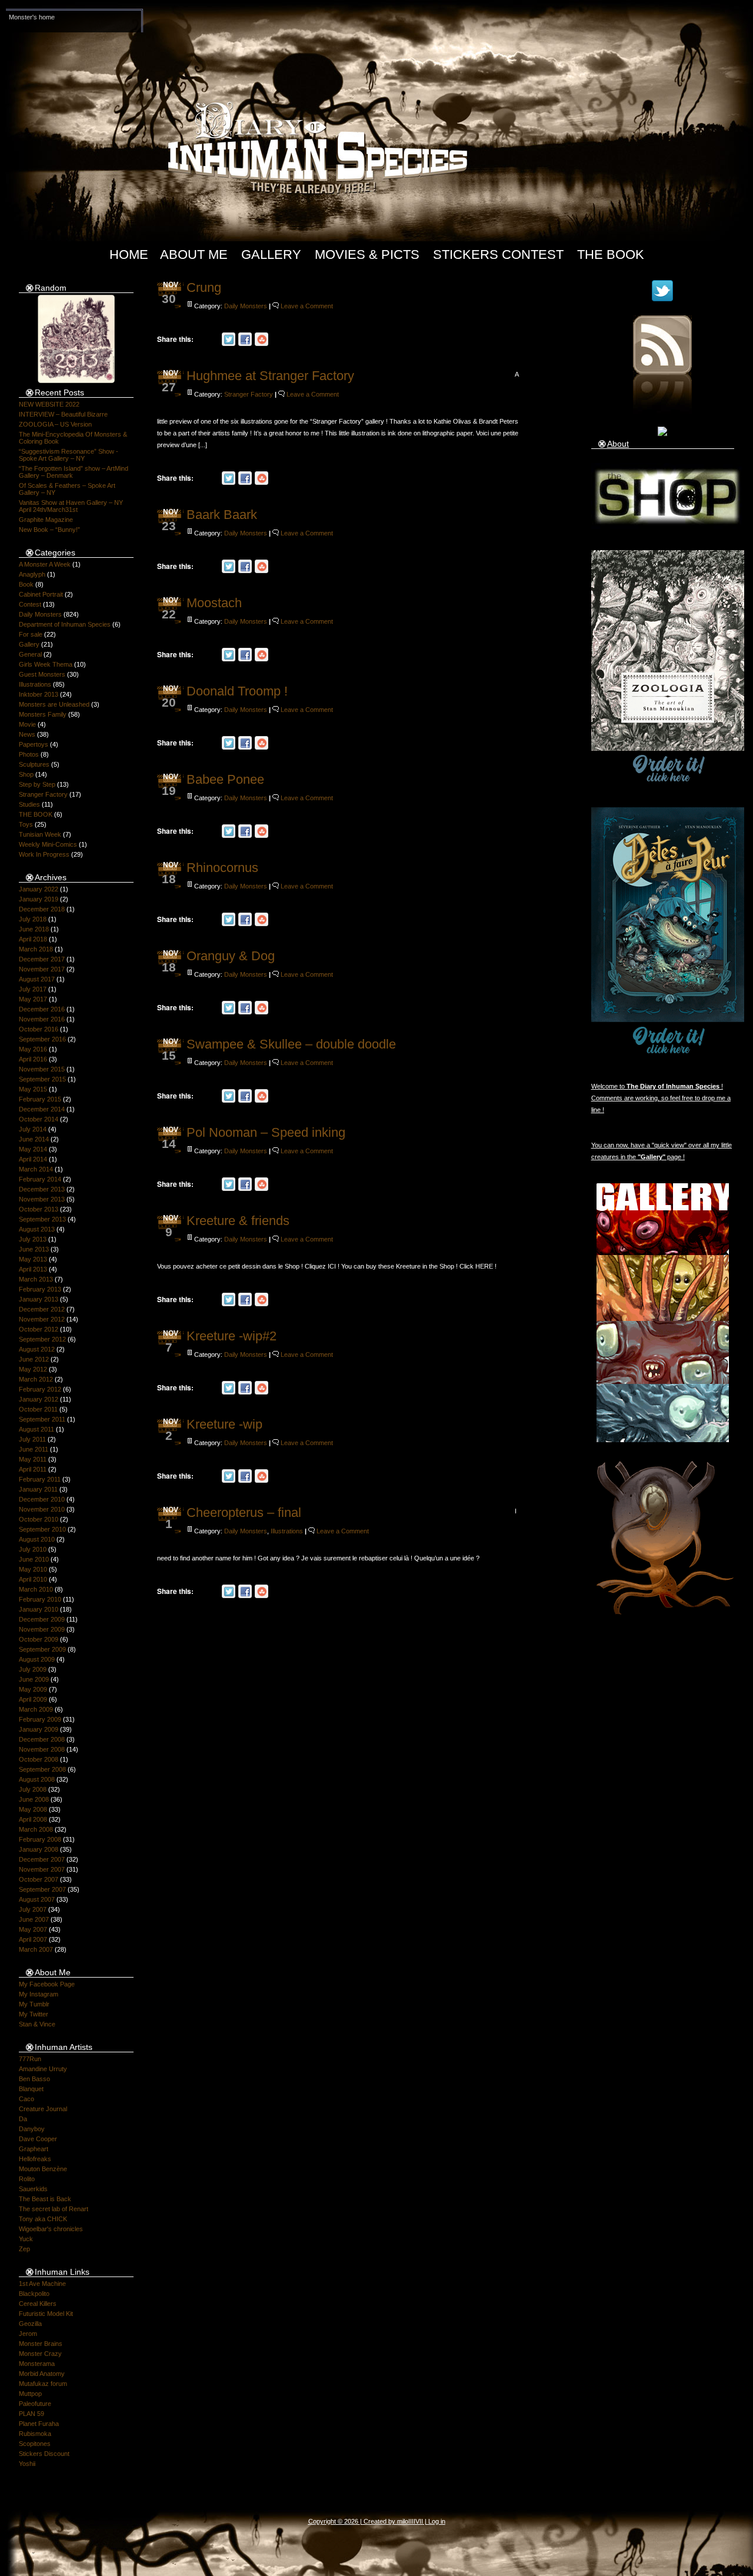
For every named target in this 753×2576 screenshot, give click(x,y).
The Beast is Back (45, 2199)
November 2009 (42, 1629)
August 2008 (37, 1779)
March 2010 (36, 1589)
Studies (29, 804)
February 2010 (40, 1599)
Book (26, 584)
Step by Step (37, 784)
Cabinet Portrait (41, 594)
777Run (30, 2059)
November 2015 (42, 1069)
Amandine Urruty (43, 2069)
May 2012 (33, 1369)
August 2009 (37, 1659)
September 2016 (42, 1039)
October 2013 (39, 1209)
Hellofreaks (35, 2159)
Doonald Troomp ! (237, 691)
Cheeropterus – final (244, 1512)
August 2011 (36, 1429)
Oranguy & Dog (231, 956)
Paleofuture (35, 2404)
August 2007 (37, 1899)
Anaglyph (32, 574)
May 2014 (33, 1149)
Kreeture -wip (224, 1424)
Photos (29, 754)
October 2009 (39, 1639)
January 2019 (39, 899)
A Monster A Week (45, 564)
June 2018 (34, 929)
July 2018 (33, 919)
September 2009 (42, 1649)
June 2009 (34, 1679)
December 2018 (42, 909)
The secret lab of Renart (54, 2209)
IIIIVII (416, 2521)
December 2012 (42, 1309)
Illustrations (35, 684)
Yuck (26, 2239)
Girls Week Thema (46, 664)
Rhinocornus (222, 868)
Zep (24, 2249)
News (27, 734)
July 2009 (33, 1669)
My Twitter (34, 2014)
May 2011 (33, 1459)
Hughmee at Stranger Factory (270, 376)
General (30, 654)
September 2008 (42, 1769)
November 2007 (42, 1869)
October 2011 (38, 1409)
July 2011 (32, 1439)
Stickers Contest (498, 254)
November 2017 (42, 969)
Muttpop (30, 2394)
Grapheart (34, 2149)
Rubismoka (35, 2434)
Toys (26, 824)
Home (129, 254)
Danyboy (32, 2129)
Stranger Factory (43, 794)
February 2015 (40, 1099)
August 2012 (37, 1349)
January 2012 (39, 1399)
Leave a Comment (307, 306)
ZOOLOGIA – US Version (55, 424)
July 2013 (33, 1239)
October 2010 (39, 1519)
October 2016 (39, 1029)
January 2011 (38, 1489)
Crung (204, 287)
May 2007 (33, 1929)
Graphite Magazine (46, 520)
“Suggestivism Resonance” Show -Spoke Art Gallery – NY (69, 455)
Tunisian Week (40, 834)
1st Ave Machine (42, 2284)
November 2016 (42, 1019)
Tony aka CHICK (43, 2219)
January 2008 (39, 1849)
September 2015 (42, 1079)
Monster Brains (41, 2344)
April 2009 (33, 1699)
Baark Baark (222, 515)
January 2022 (39, 889)
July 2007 (33, 1909)
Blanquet (31, 2089)
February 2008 (40, 1839)
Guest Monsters (42, 674)
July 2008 (33, 1789)
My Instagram (39, 1994)
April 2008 (33, 1819)
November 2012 (42, 1319)
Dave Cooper (38, 2139)
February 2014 (40, 1179)
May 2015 (33, 1089)
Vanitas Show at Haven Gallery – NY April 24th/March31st (71, 506)
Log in (437, 2521)
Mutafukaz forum (43, 2384)
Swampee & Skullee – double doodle (291, 1044)
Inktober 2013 (39, 694)
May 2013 (33, 1259)
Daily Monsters (40, 614)
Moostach (214, 603)
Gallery (271, 254)
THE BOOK (36, 814)
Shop (26, 774)
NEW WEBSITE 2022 (49, 404)
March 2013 (36, 1279)
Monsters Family (43, 714)
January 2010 (39, 1609)
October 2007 (39, 1879)
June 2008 (34, 1799)
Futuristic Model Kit (46, 2314)
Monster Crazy (40, 2354)
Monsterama (37, 2364)
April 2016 (33, 1059)
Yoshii (27, 2464)
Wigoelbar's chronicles (51, 2229)
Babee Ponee (225, 779)
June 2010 (34, 1559)
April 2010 (33, 1579)
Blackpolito (34, 2294)
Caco (26, 2099)
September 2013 (42, 1219)
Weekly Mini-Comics (48, 844)
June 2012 (34, 1359)
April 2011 (33, 1469)
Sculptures (34, 764)
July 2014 (33, 1129)
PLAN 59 (31, 2414)
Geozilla (30, 2324)
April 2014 (33, 1159)
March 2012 (36, 1379)
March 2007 (36, 1949)
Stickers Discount (44, 2454)
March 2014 (36, 1169)
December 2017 (42, 959)
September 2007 (42, 1889)
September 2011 (42, 1419)
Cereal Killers (38, 2304)
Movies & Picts (367, 254)
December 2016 (42, 1009)
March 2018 (36, 949)
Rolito (27, 2179)
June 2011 (34, 1449)
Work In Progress (44, 854)
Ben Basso (34, 2079)
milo (403, 2521)
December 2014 (42, 1109)
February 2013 (40, 1289)
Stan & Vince (37, 2024)
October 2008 (39, 1759)
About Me (194, 254)
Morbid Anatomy (42, 2374)
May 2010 (33, 1569)
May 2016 (33, 1049)
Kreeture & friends (238, 1221)
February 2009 (40, 1719)
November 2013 (42, 1199)
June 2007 (34, 1919)
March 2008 (36, 1829)
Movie (27, 724)
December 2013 (42, 1189)
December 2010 (42, 1499)
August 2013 (37, 1229)
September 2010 (42, 1529)
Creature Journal (43, 2109)
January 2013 (39, 1299)
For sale (31, 634)
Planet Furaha (39, 2424)
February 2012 (40, 1389)
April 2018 (33, 939)
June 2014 (34, 1139)
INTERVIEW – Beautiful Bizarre (63, 414)
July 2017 (33, 989)
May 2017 (33, 999)
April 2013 (33, 1269)
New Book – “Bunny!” (49, 530)
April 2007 (33, 1939)
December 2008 (42, 1739)
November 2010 (42, 1509)
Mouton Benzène (43, 2169)
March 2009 (36, 1709)
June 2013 (34, 1249)
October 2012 (39, 1329)
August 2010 (37, 1539)
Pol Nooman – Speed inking (266, 1132)
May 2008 (33, 1809)
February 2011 (40, 1479)
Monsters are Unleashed (54, 704)
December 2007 (42, 1859)
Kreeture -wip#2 (231, 1336)
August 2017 (37, 979)
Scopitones (35, 2444)
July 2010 (33, 1549)
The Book (611, 254)
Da (23, 2119)
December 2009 (42, 1619)
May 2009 (33, 1689)
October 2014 (39, 1119)
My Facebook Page (47, 1984)
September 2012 (42, 1339)
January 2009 (39, 1729)
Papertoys (34, 744)
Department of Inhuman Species (65, 624)
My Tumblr (34, 2004)
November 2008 (42, 1749)
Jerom (28, 2334)
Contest (30, 604)
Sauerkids (33, 2189)
